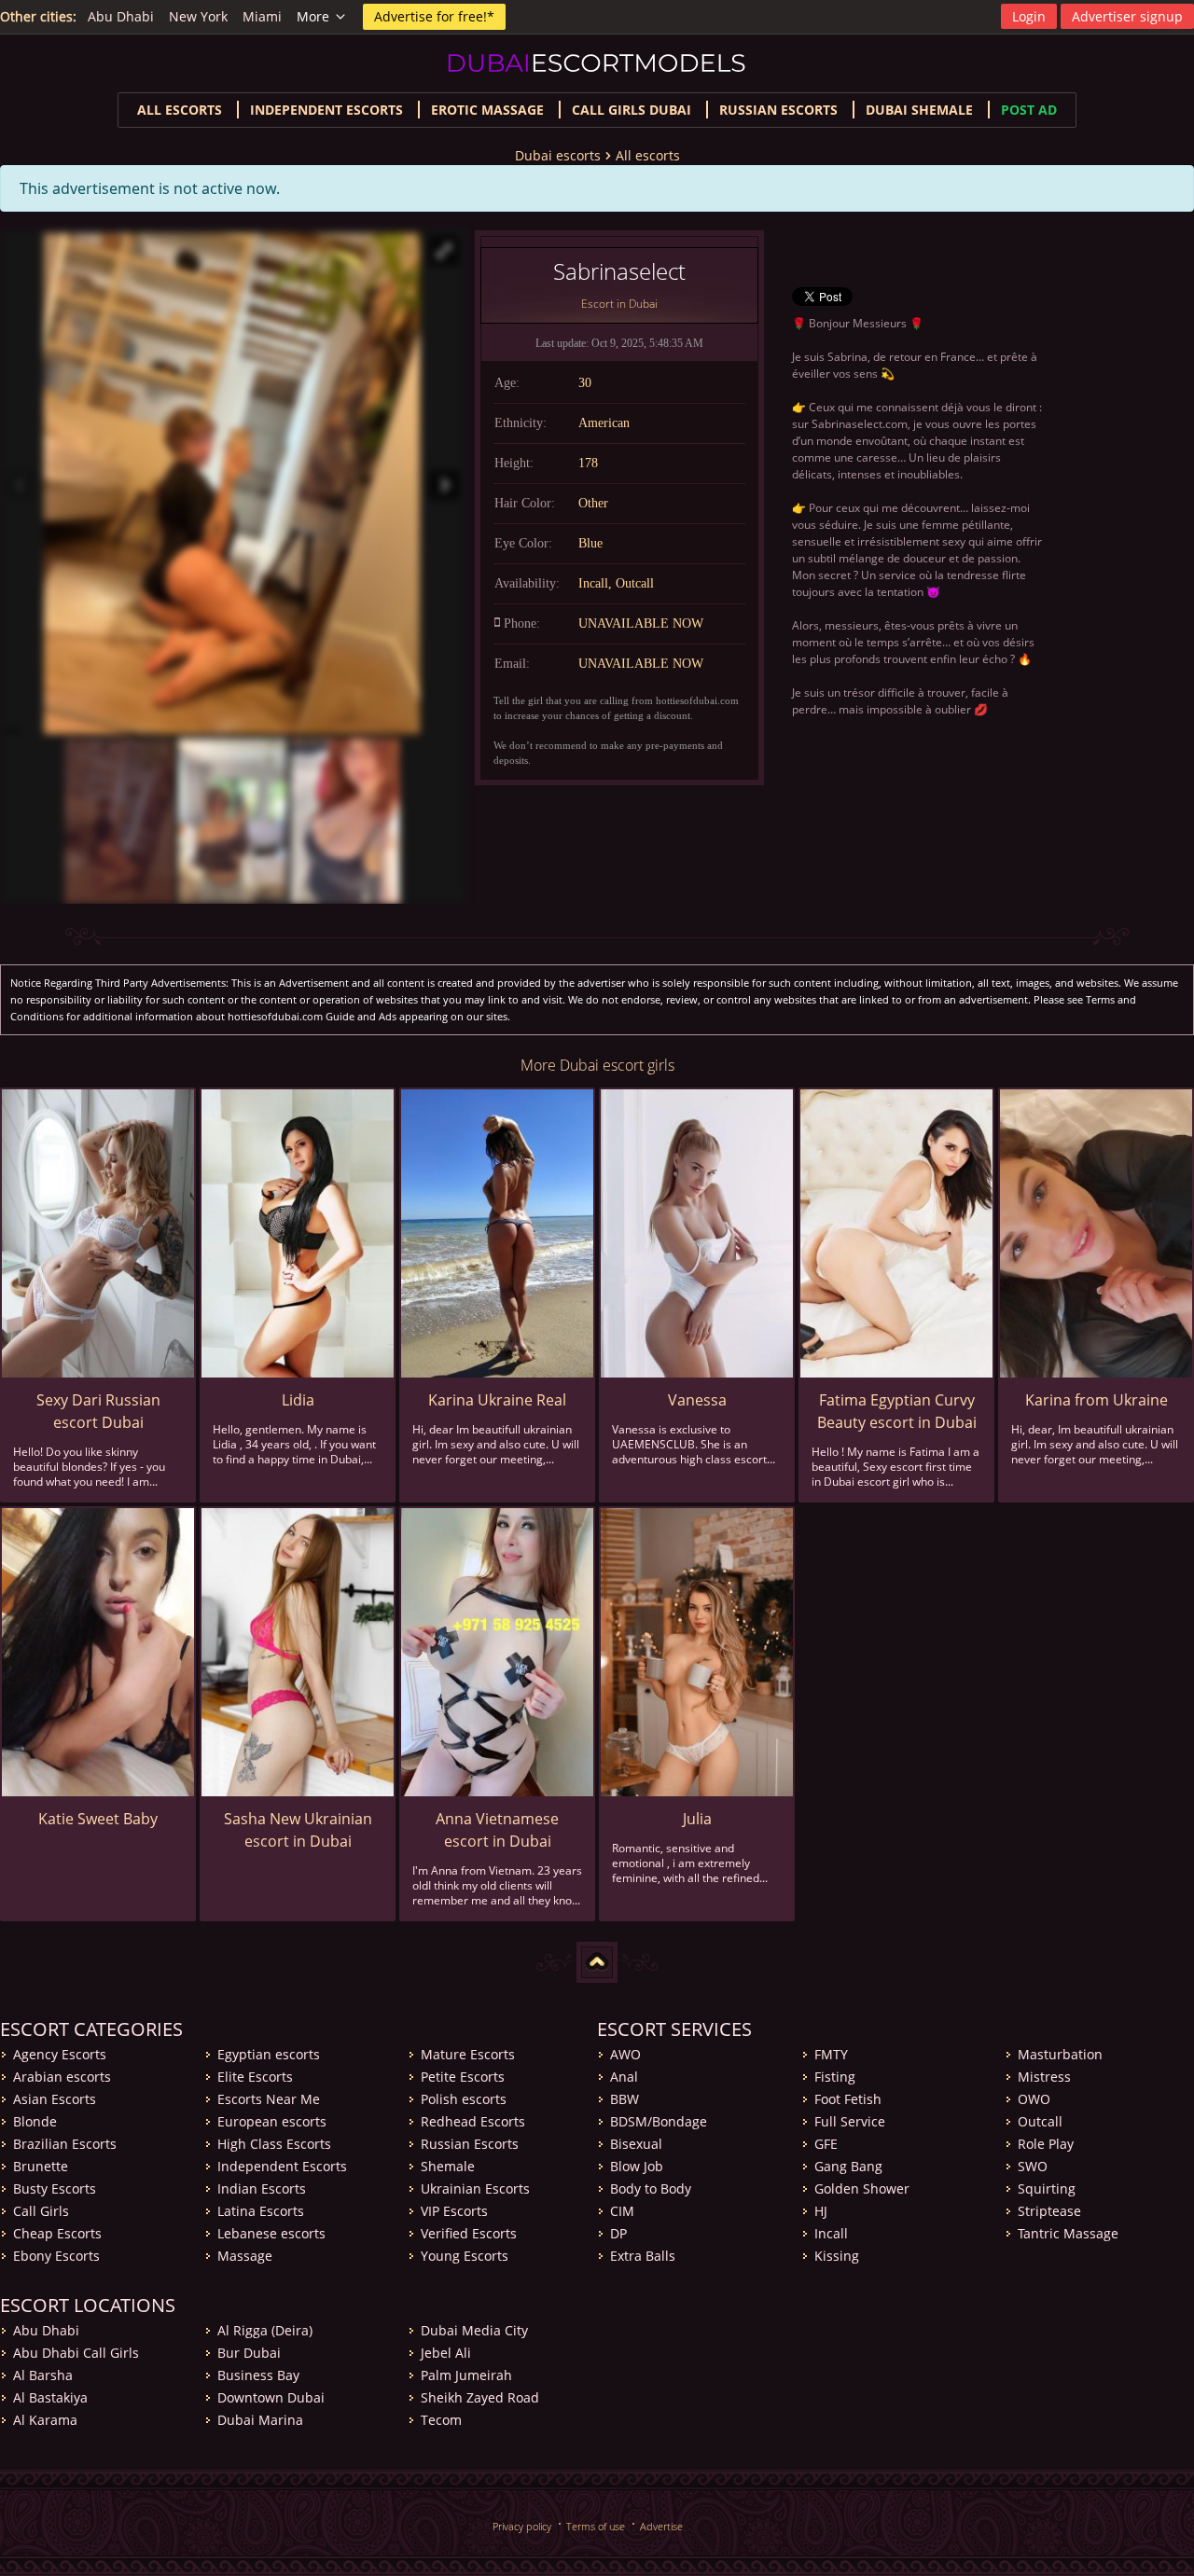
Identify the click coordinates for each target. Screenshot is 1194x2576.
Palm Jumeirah (466, 2375)
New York (198, 16)
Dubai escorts (558, 155)
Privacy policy (522, 2526)
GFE (826, 2144)
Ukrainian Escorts (475, 2188)
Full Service (850, 2121)
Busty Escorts (55, 2188)
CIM (622, 2211)
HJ (821, 2211)
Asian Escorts (55, 2099)
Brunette (41, 2166)
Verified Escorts (469, 2233)
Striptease (1049, 2211)
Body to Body (651, 2188)
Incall (831, 2233)
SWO (1033, 2166)
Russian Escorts (778, 110)
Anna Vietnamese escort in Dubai (497, 1830)
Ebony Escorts (56, 2256)
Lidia (298, 1400)
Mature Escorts (468, 2054)
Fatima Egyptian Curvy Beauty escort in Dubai (897, 1411)
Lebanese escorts (271, 2233)
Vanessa (697, 1400)
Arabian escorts (62, 2077)
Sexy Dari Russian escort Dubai (98, 1411)
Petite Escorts (463, 2077)
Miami (262, 16)
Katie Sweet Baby (98, 1819)
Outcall (1040, 2121)
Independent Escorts (282, 2166)
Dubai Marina (260, 2420)
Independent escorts (326, 110)
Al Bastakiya (50, 2397)
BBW (625, 2099)
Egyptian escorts (269, 2054)
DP (618, 2233)
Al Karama (45, 2420)
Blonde (35, 2121)
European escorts (272, 2121)
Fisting (835, 2077)
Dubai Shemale (919, 110)
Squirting (1047, 2188)
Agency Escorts (60, 2054)
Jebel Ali (446, 2353)
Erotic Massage (487, 110)
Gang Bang (848, 2166)
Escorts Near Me (269, 2099)
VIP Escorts (454, 2211)
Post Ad (1029, 110)
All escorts (180, 110)
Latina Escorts (261, 2211)
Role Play (1046, 2144)
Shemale (448, 2166)
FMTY (831, 2054)
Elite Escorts (255, 2077)
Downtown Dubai (271, 2397)
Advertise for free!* (434, 16)
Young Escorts (465, 2256)
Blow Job (637, 2166)
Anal (624, 2077)
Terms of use (596, 2526)
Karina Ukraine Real (497, 1400)
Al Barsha (43, 2375)
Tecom (441, 2420)
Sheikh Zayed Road (480, 2397)
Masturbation (1060, 2054)
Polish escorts (464, 2099)
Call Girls (41, 2211)
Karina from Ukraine (1097, 1400)
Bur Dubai (249, 2353)
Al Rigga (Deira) (265, 2330)
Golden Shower (862, 2188)
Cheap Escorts (57, 2233)
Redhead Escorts (473, 2121)
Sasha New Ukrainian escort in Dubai (298, 1830)
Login (1029, 16)
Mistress (1044, 2077)
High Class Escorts (274, 2144)
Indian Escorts (262, 2188)
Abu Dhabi (121, 16)
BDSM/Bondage (659, 2121)
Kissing (837, 2256)
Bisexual (636, 2144)
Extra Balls (643, 2256)
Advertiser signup (1127, 16)
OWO (1034, 2099)
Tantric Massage (1068, 2233)
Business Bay (258, 2375)
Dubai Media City (474, 2330)
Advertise (661, 2526)
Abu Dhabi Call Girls (76, 2353)
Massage (245, 2256)
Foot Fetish (848, 2099)
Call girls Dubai (632, 110)
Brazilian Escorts (65, 2144)
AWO (625, 2054)
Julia (697, 1819)
